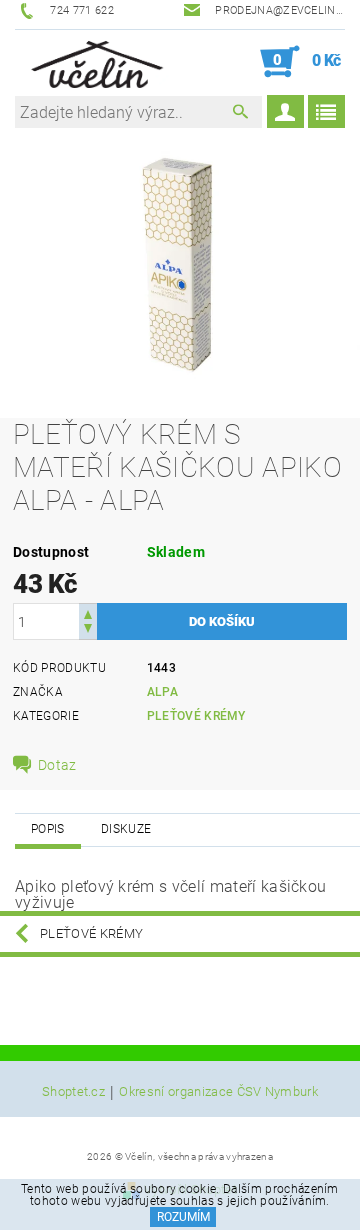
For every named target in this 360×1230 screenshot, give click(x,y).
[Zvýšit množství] (88, 612)
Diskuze (126, 829)
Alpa (162, 692)
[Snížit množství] (88, 630)
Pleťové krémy (196, 716)
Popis (48, 829)
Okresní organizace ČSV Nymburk (218, 1092)
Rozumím (183, 1217)
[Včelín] (93, 62)
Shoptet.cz (73, 1092)
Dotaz (57, 765)
